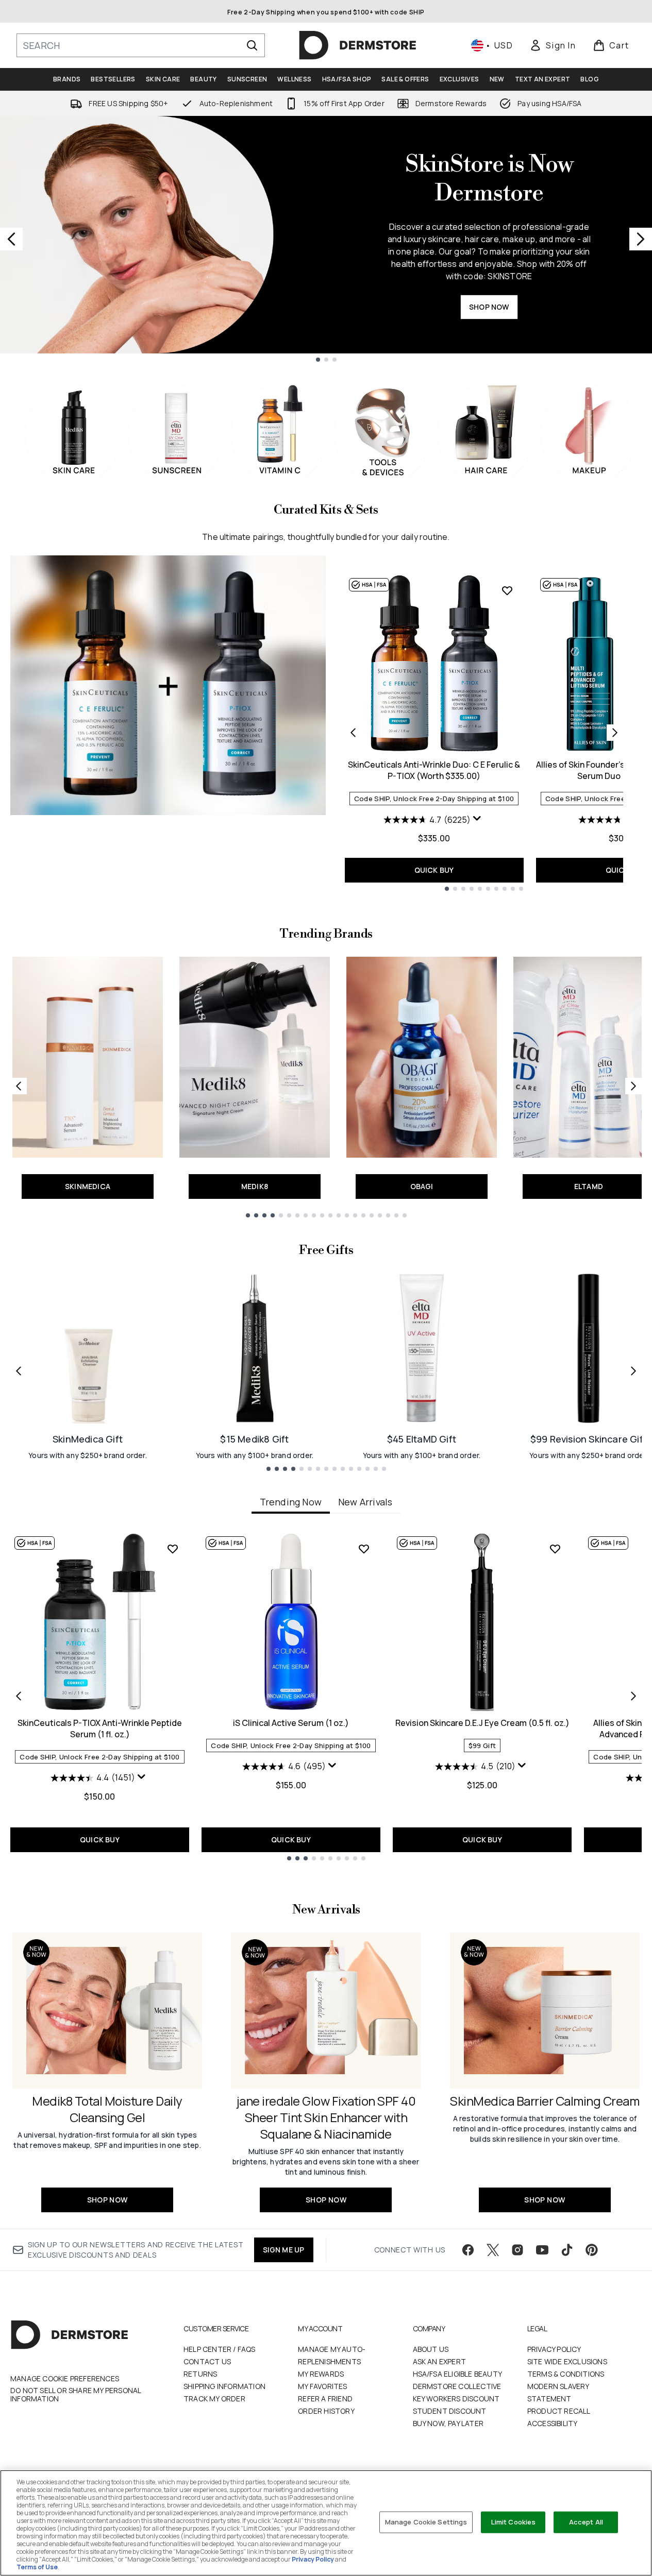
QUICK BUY (434, 870)
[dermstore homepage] (358, 45)
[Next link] (633, 1086)
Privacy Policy (554, 2349)
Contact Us (207, 2361)
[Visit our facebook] (468, 2250)
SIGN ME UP (284, 2250)
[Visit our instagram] (517, 2250)
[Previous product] (353, 733)
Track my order (214, 2399)
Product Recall (559, 2411)
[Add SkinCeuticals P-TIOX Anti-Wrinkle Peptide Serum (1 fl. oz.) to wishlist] (173, 1549)
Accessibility (553, 2423)
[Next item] (633, 1696)
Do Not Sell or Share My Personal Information (76, 2395)
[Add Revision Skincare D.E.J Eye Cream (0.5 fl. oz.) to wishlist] (555, 1549)
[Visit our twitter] (493, 2250)
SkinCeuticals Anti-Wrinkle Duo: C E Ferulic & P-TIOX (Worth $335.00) (434, 770)
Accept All (586, 2522)
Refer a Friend (325, 2399)
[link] (553, 45)
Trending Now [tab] (291, 1502)
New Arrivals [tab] (365, 1502)
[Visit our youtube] (542, 2250)
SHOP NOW (489, 307)
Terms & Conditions (566, 2374)
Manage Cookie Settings (426, 2522)
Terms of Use (37, 2567)
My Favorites (322, 2386)
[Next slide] (641, 239)
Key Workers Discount (456, 2399)
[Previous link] (19, 1086)
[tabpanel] (326, 1696)
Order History (326, 2411)
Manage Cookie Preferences (65, 2379)
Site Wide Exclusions (567, 2361)
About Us (431, 2349)
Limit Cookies (514, 2522)
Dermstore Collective (457, 2386)
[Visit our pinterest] (592, 2250)
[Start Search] (252, 45)
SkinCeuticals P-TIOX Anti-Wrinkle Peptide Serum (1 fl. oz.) (100, 1728)
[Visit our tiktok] (567, 2250)
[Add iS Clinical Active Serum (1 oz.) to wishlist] (364, 1549)
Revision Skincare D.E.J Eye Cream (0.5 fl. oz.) (482, 1723)
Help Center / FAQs (220, 2349)
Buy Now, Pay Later (448, 2423)
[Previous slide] (11, 239)
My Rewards (321, 2374)
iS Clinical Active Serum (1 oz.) (291, 1723)
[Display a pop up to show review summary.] (478, 821)
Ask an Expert (440, 2361)
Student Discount (450, 2411)
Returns (200, 2374)
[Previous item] (19, 1696)
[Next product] (615, 733)
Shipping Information (224, 2386)
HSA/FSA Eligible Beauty (458, 2374)
